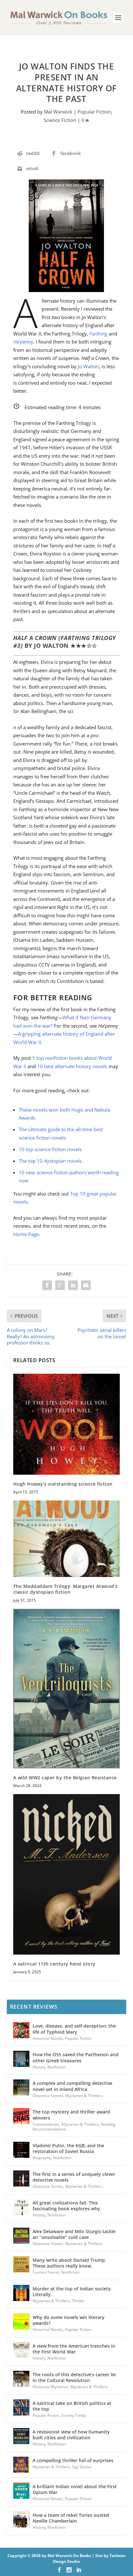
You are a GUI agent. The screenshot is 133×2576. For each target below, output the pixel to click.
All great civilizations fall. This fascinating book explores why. (67, 2206)
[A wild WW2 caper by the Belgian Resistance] (67, 1689)
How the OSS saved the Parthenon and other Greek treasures (76, 2057)
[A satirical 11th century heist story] (67, 1874)
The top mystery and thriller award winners (71, 2115)
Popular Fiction (94, 112)
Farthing (98, 334)
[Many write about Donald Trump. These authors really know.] (21, 2264)
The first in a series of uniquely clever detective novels (74, 2177)
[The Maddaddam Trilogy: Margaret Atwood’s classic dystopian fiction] (67, 1539)
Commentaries (46, 2124)
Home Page (26, 1234)
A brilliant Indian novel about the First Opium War (75, 2489)
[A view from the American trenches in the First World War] (21, 2350)
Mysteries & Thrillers (84, 2096)
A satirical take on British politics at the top (72, 2406)
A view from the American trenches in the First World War (74, 2349)
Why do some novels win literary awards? (69, 2320)
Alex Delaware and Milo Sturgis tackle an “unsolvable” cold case (74, 2234)
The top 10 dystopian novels (50, 1161)
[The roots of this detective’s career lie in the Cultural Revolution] (21, 2379)
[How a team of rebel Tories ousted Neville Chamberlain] (21, 2519)
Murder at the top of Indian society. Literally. (72, 2292)
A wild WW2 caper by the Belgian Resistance (65, 1778)
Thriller (78, 2301)
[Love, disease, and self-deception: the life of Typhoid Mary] (21, 2030)
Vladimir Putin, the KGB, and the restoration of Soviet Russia (68, 2148)
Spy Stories (82, 2467)
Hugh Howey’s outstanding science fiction (63, 1484)
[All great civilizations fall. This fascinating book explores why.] (21, 2207)
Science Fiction (60, 120)
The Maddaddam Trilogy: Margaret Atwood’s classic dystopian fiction (66, 1589)
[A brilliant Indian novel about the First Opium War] (21, 2491)
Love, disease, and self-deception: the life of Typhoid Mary (74, 2029)
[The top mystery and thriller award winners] (21, 2116)
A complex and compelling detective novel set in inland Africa (72, 2086)
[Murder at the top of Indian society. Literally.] (21, 2293)
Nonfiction (57, 2067)
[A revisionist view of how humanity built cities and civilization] (21, 2436)
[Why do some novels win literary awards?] (21, 2322)
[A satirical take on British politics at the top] (21, 2407)
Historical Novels (48, 2038)
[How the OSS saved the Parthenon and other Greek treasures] (21, 2059)
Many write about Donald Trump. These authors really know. (69, 2263)
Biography (42, 2158)
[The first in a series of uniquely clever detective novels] (21, 2178)
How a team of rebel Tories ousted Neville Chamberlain (71, 2518)
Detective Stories (48, 2096)
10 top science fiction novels (50, 1149)
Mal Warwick (58, 112)
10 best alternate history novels (72, 1066)
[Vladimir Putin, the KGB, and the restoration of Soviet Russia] (21, 2150)
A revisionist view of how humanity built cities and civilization (71, 2435)
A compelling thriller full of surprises (73, 2460)
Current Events (46, 2272)
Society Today (73, 2415)
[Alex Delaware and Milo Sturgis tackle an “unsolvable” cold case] (21, 2236)
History (39, 2067)
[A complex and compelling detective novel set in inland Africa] (21, 2087)
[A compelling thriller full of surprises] (21, 2465)
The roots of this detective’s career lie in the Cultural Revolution (74, 2377)
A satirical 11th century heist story (54, 1964)
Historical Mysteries (51, 2387)
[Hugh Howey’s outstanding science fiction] (67, 1424)
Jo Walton (88, 366)
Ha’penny (23, 342)
